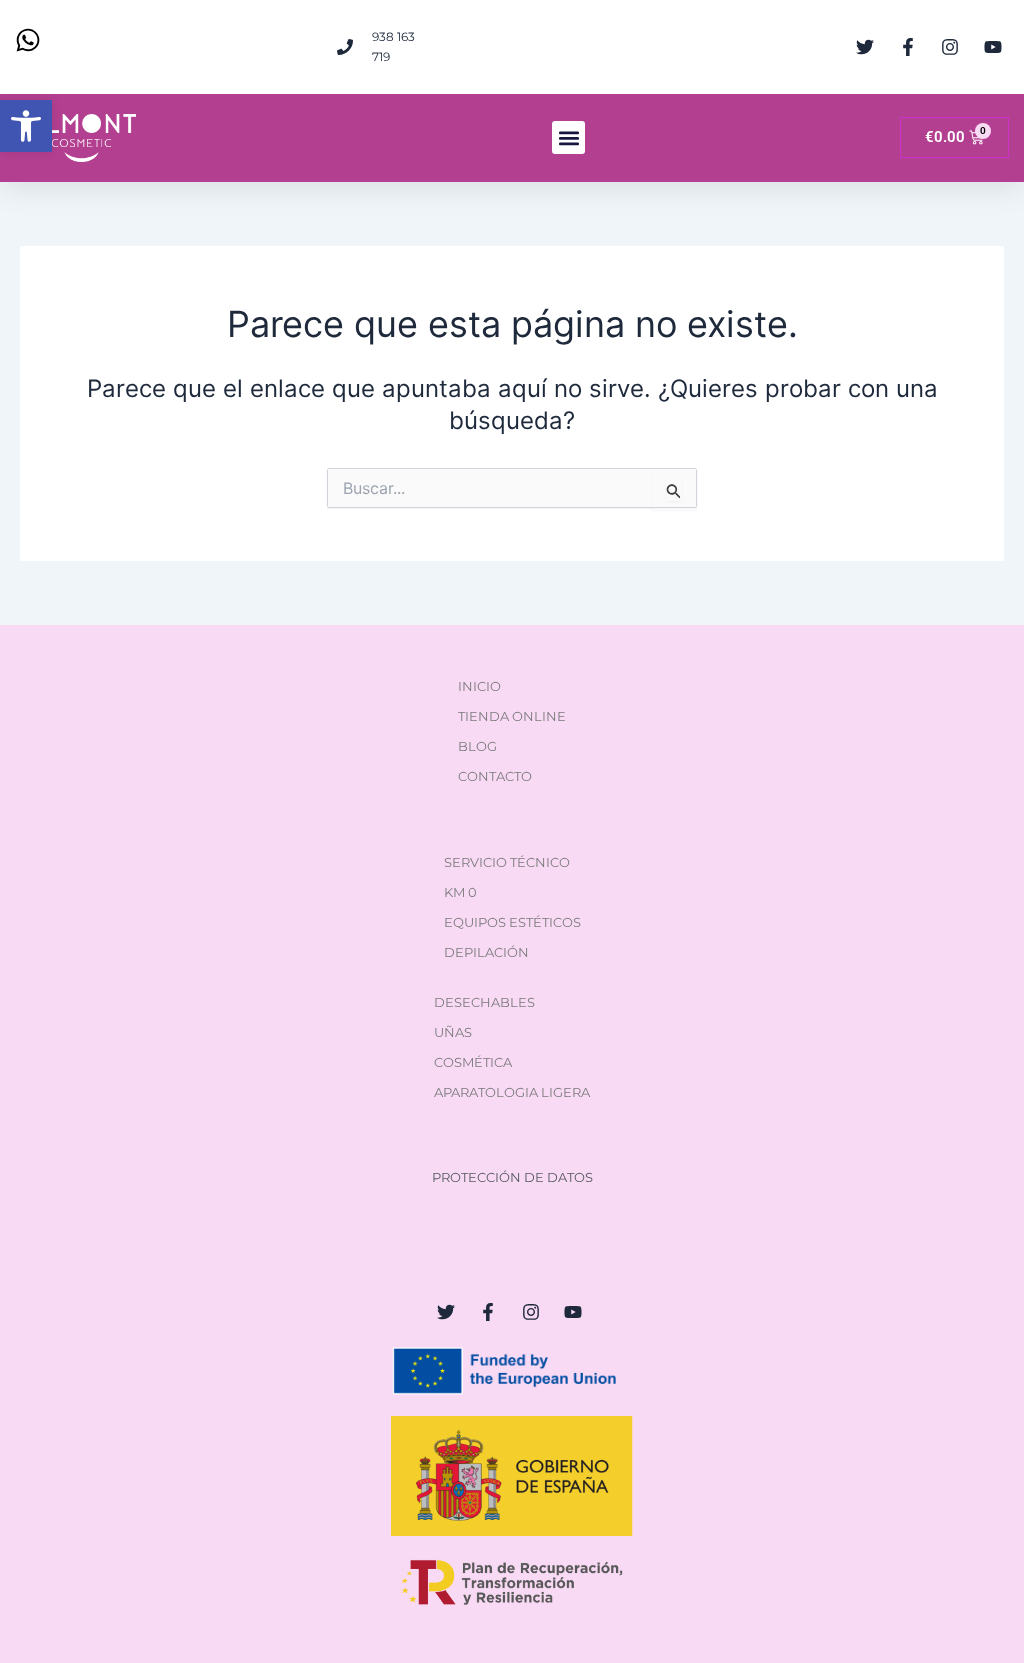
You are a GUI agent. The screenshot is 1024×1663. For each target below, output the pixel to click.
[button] (26, 126)
